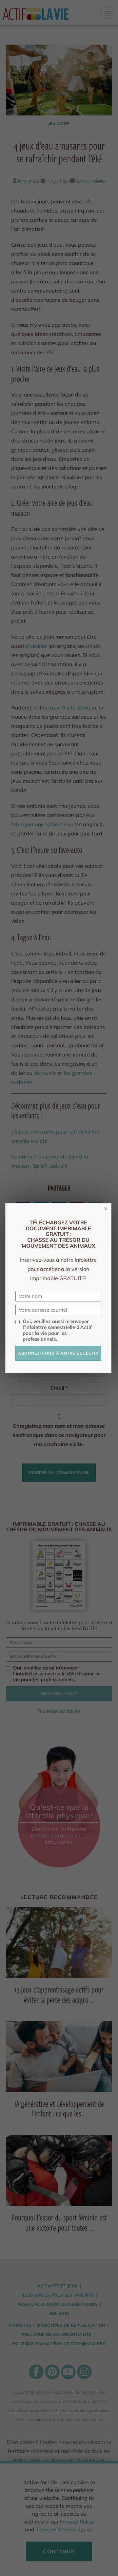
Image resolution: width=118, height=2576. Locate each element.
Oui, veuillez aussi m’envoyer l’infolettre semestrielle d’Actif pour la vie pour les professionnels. (57, 1330)
